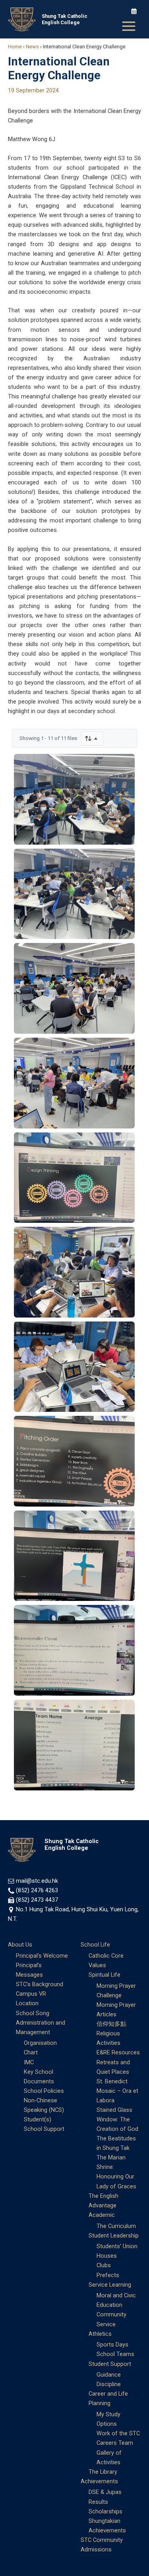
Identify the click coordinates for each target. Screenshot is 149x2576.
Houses (107, 2256)
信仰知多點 (111, 2024)
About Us (20, 1945)
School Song (33, 2013)
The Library (103, 2472)
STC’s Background (40, 1984)
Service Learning (110, 2285)
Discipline (109, 2384)
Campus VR (31, 1994)
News (32, 47)
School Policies (44, 2091)
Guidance (109, 2375)
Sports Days (112, 2345)
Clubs (104, 2265)
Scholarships (105, 2511)
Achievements (99, 2481)
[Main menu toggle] (129, 26)
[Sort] (92, 738)
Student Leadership (114, 2236)
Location (27, 2003)
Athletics (100, 2334)
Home (15, 47)
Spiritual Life (104, 1975)
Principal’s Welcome (42, 1956)
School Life (95, 1945)
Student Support (110, 2364)
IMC (29, 2062)
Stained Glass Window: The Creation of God (117, 2119)
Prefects (108, 2275)
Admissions (96, 2549)
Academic (102, 2215)
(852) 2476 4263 (37, 1890)
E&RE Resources (118, 2052)
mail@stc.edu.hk (37, 1881)
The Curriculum (116, 2226)
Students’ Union (117, 2246)
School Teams (115, 2354)
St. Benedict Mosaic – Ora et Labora (117, 2091)
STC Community (102, 2540)
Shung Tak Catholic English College (65, 19)
